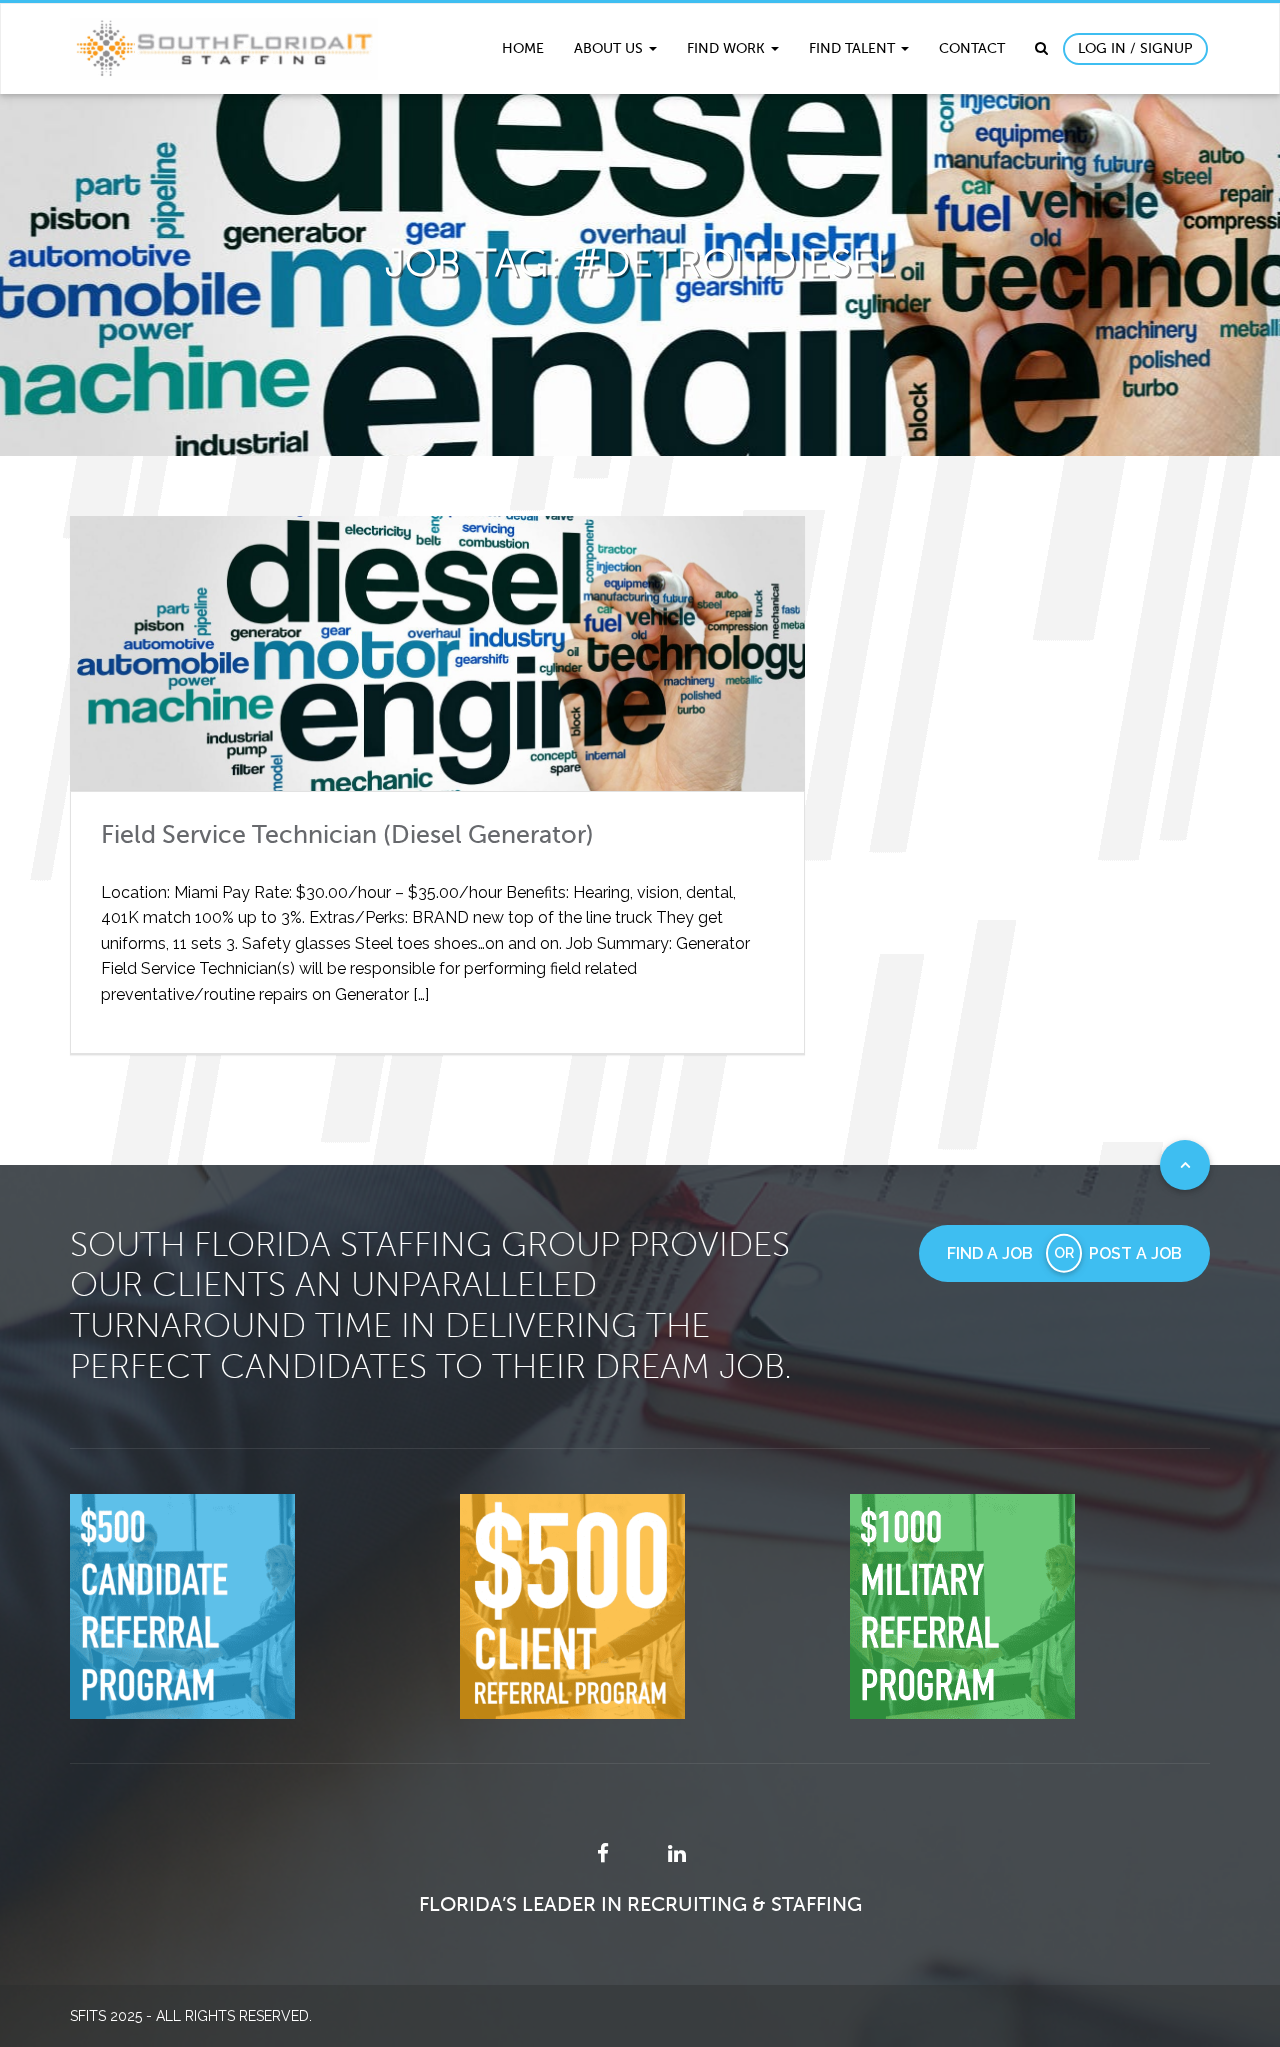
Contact (972, 48)
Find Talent (854, 48)
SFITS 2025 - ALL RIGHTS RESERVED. (191, 2016)
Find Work (728, 48)
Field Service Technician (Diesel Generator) (347, 835)
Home (523, 48)
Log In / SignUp (1135, 48)
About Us (610, 48)
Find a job (990, 1253)
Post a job (1135, 1253)
